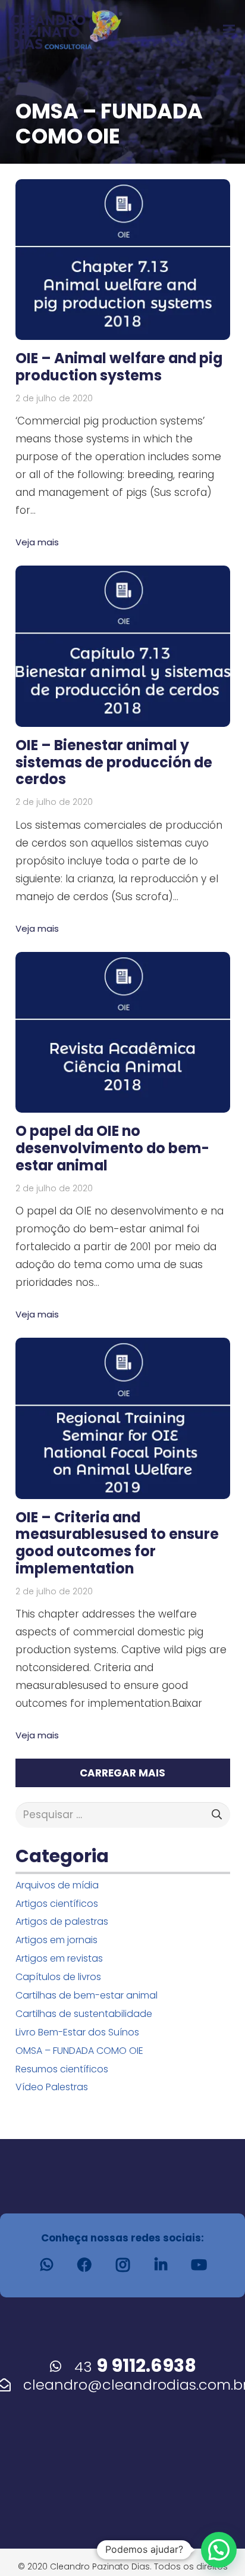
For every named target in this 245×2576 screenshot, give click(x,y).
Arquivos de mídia (57, 1885)
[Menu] (229, 30)
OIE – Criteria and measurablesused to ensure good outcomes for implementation (117, 1543)
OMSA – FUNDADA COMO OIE (79, 2051)
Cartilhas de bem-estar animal (87, 1995)
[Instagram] (122, 2265)
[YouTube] (199, 2265)
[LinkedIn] (161, 2265)
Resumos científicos (62, 2069)
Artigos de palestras (62, 1921)
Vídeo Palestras (52, 2087)
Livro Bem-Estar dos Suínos (77, 2032)
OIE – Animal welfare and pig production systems (119, 367)
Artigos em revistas (59, 1958)
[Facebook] (84, 2265)
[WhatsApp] (46, 2265)
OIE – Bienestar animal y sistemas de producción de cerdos (114, 762)
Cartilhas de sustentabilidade (84, 2014)
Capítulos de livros (58, 1977)
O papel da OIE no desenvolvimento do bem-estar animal (112, 1148)
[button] (219, 2550)
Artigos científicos (57, 1904)
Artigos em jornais (56, 1940)
